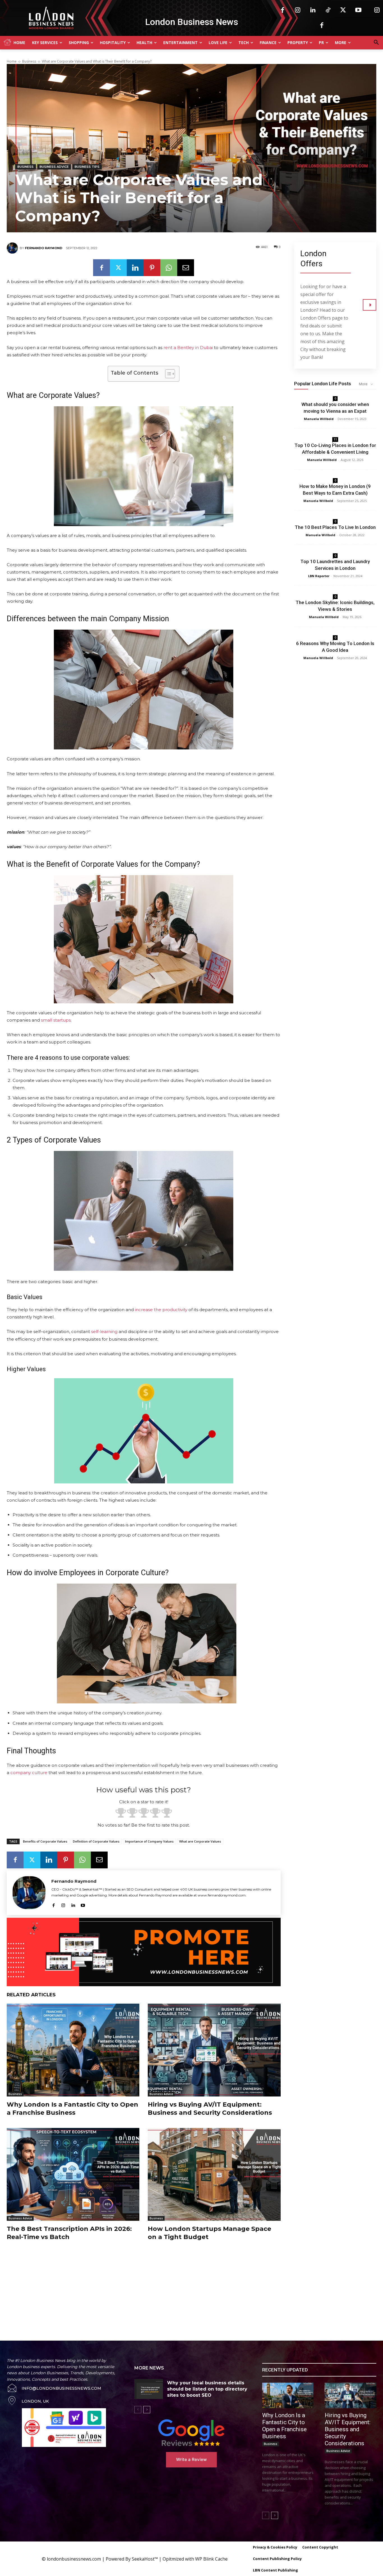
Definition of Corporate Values (96, 1841)
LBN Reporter (319, 576)
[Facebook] (283, 10)
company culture (29, 1773)
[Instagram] (298, 10)
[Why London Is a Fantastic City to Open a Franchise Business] (73, 2050)
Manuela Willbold (319, 419)
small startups (56, 1020)
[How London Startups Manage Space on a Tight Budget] (214, 2174)
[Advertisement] (128, 2285)
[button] (376, 43)
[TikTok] (328, 10)
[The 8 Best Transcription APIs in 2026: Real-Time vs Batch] (73, 2174)
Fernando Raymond (44, 248)
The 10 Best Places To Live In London (335, 527)
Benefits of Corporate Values (45, 1841)
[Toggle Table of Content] (167, 374)
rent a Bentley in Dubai (188, 347)
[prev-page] (138, 2410)
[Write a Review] (191, 2433)
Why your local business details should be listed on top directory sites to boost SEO (207, 2389)
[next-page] (147, 2410)
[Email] (186, 268)
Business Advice (54, 167)
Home (12, 61)
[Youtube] (358, 10)
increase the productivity (161, 1310)
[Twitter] (343, 10)
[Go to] (370, 305)
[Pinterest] (152, 268)
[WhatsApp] (169, 268)
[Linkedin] (313, 10)
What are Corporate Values (200, 1841)
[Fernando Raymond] (13, 248)
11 (335, 439)
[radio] (121, 1814)
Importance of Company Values (149, 1841)
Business (29, 61)
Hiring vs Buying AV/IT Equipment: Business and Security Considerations (210, 2109)
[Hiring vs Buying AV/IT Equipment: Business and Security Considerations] (214, 2050)
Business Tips (87, 167)
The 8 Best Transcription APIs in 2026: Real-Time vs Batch (69, 2233)
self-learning (104, 1331)
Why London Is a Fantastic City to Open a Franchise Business (72, 2109)
